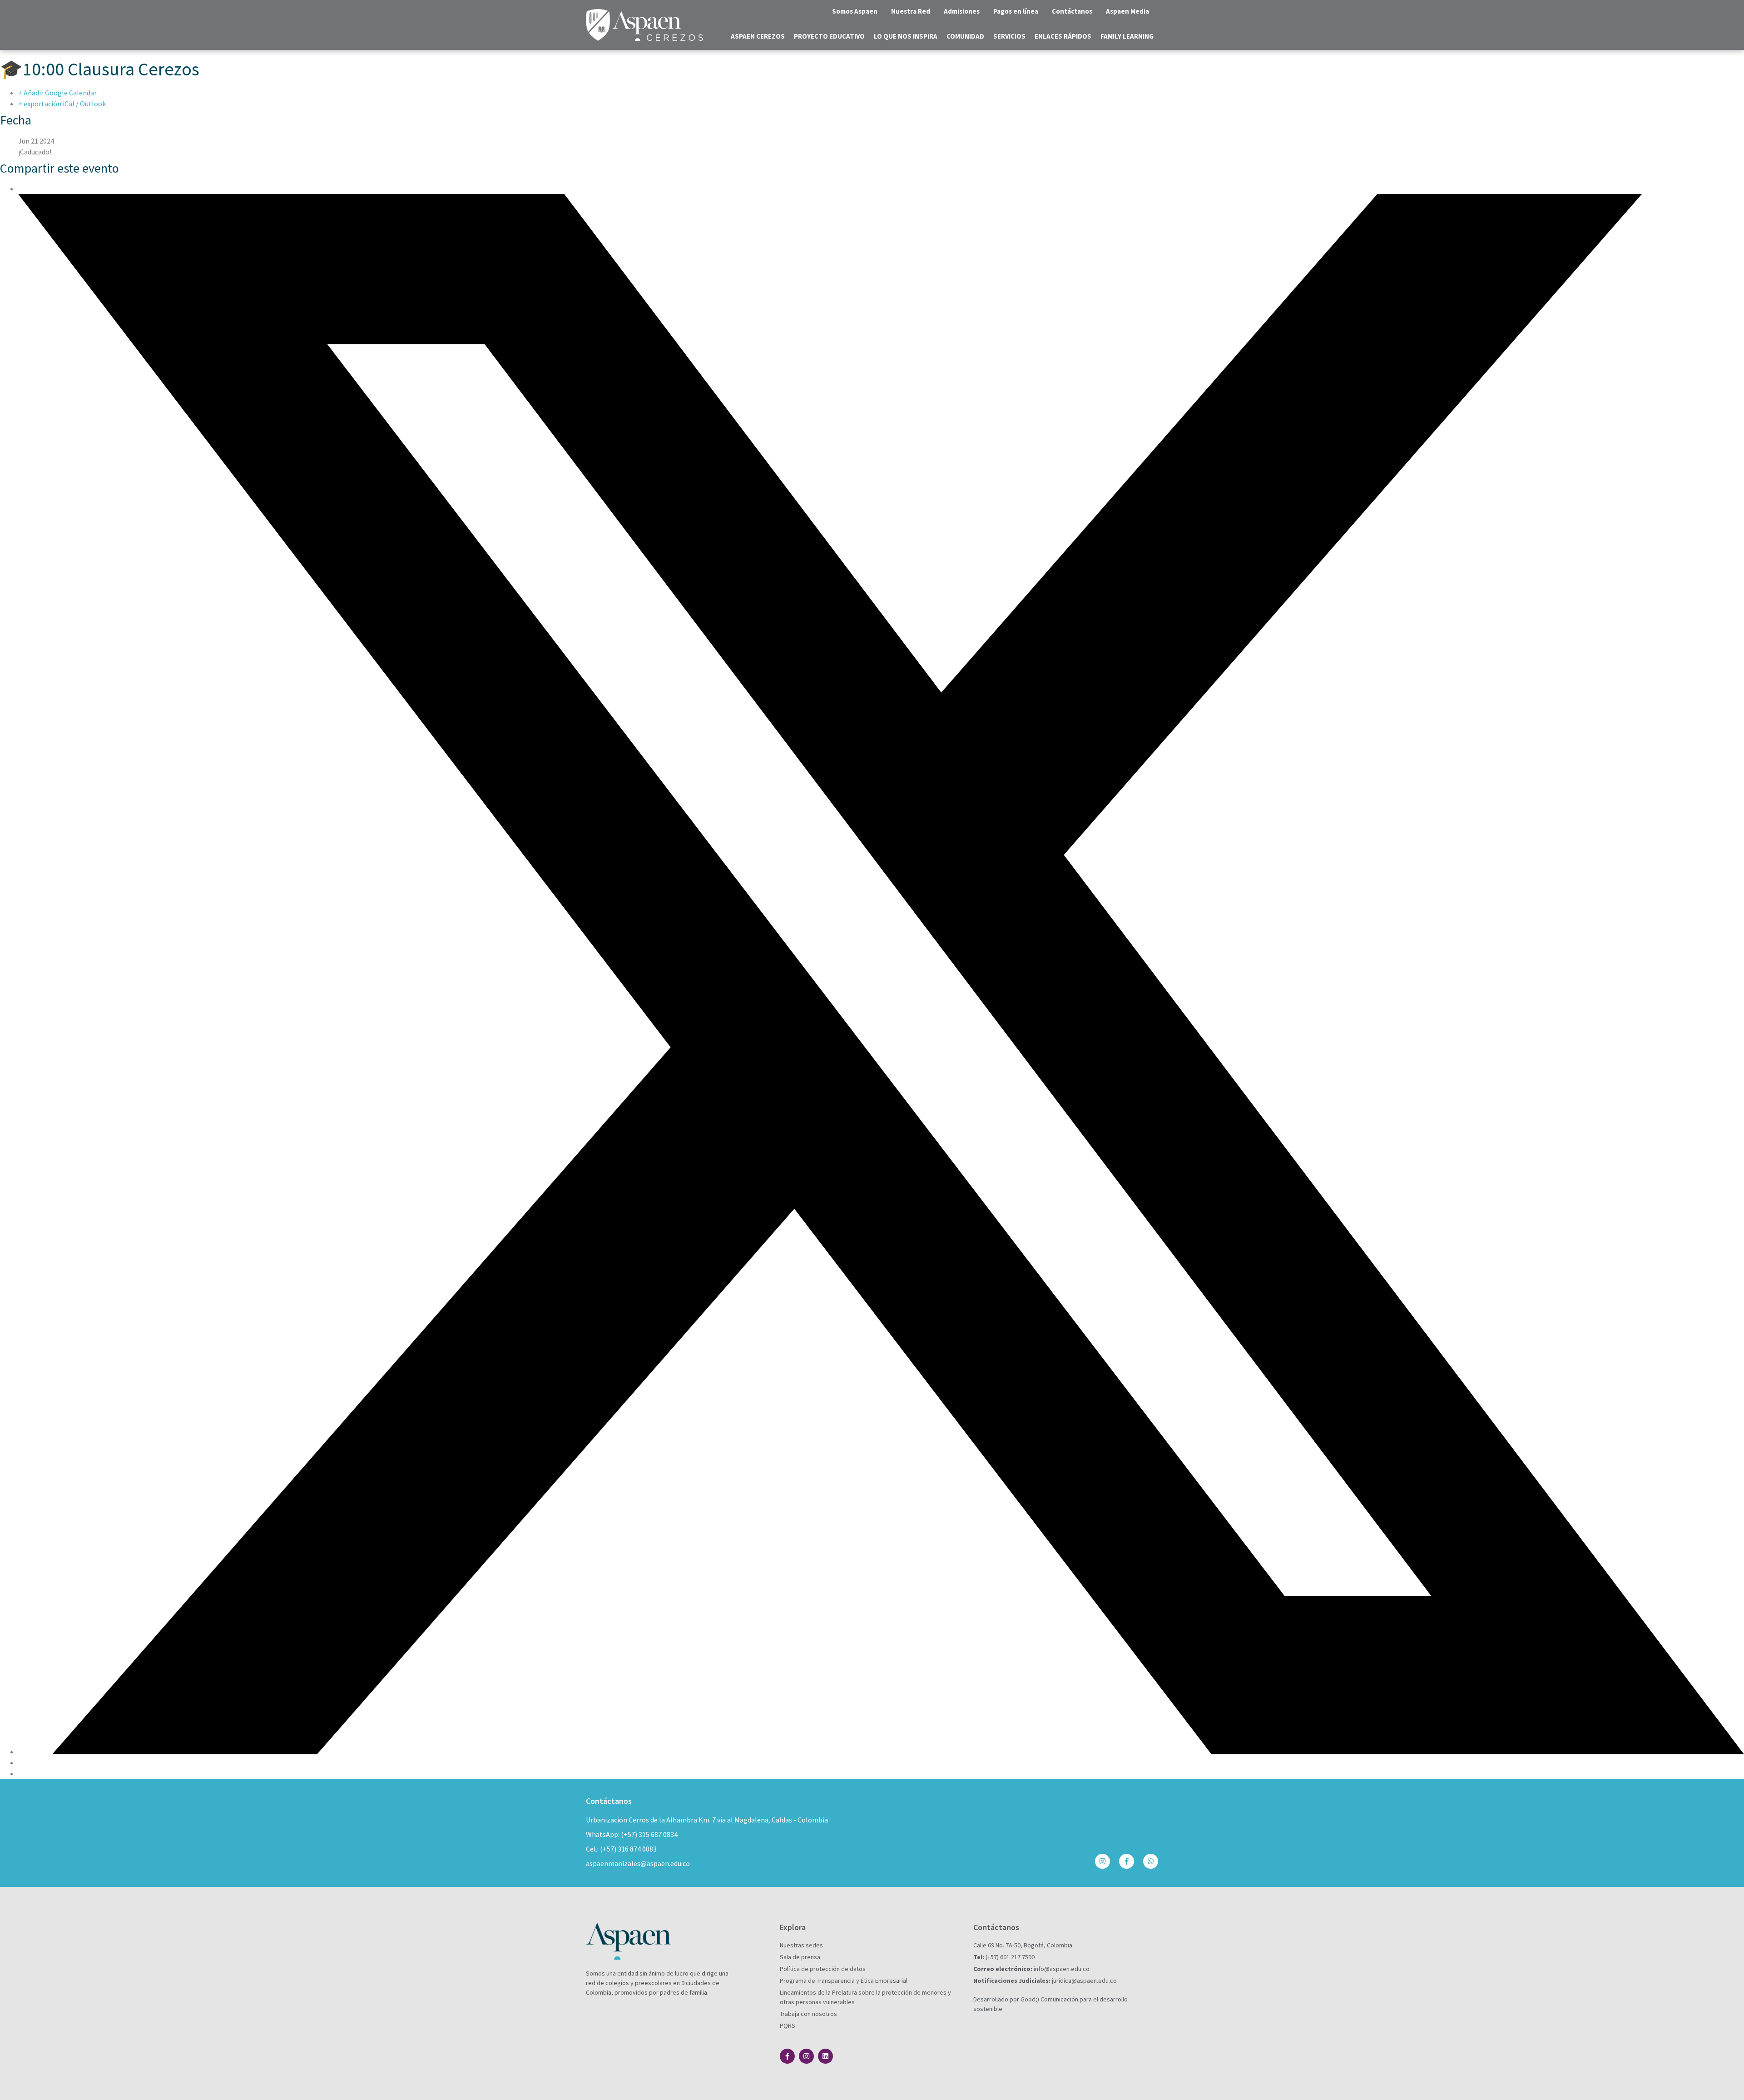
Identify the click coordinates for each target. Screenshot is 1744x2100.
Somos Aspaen (855, 11)
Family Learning (1127, 36)
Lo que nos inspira (906, 36)
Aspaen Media (1127, 11)
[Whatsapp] (1151, 1861)
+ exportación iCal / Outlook (62, 104)
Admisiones (962, 11)
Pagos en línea (1016, 11)
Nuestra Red (911, 11)
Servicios (1009, 36)
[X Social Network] (881, 1752)
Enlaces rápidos (1063, 36)
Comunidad (965, 36)
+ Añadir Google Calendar (57, 93)
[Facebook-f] (1127, 1861)
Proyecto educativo (829, 36)
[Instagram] (1102, 1861)
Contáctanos (1072, 11)
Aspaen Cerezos (758, 36)
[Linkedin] (825, 2056)
